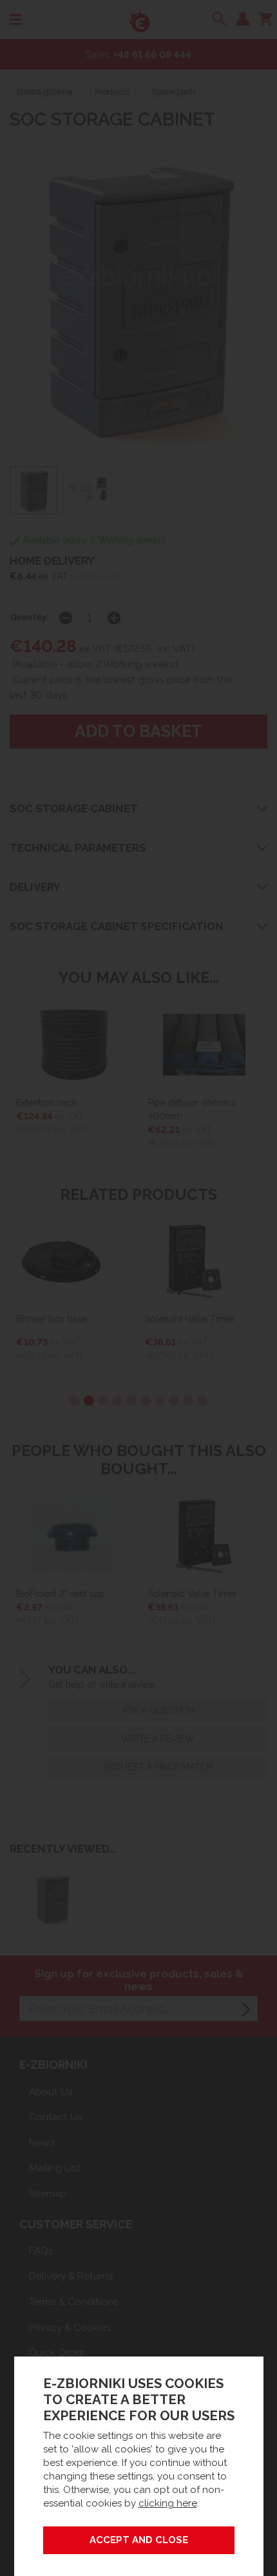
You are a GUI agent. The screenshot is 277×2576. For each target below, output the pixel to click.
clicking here (168, 2503)
